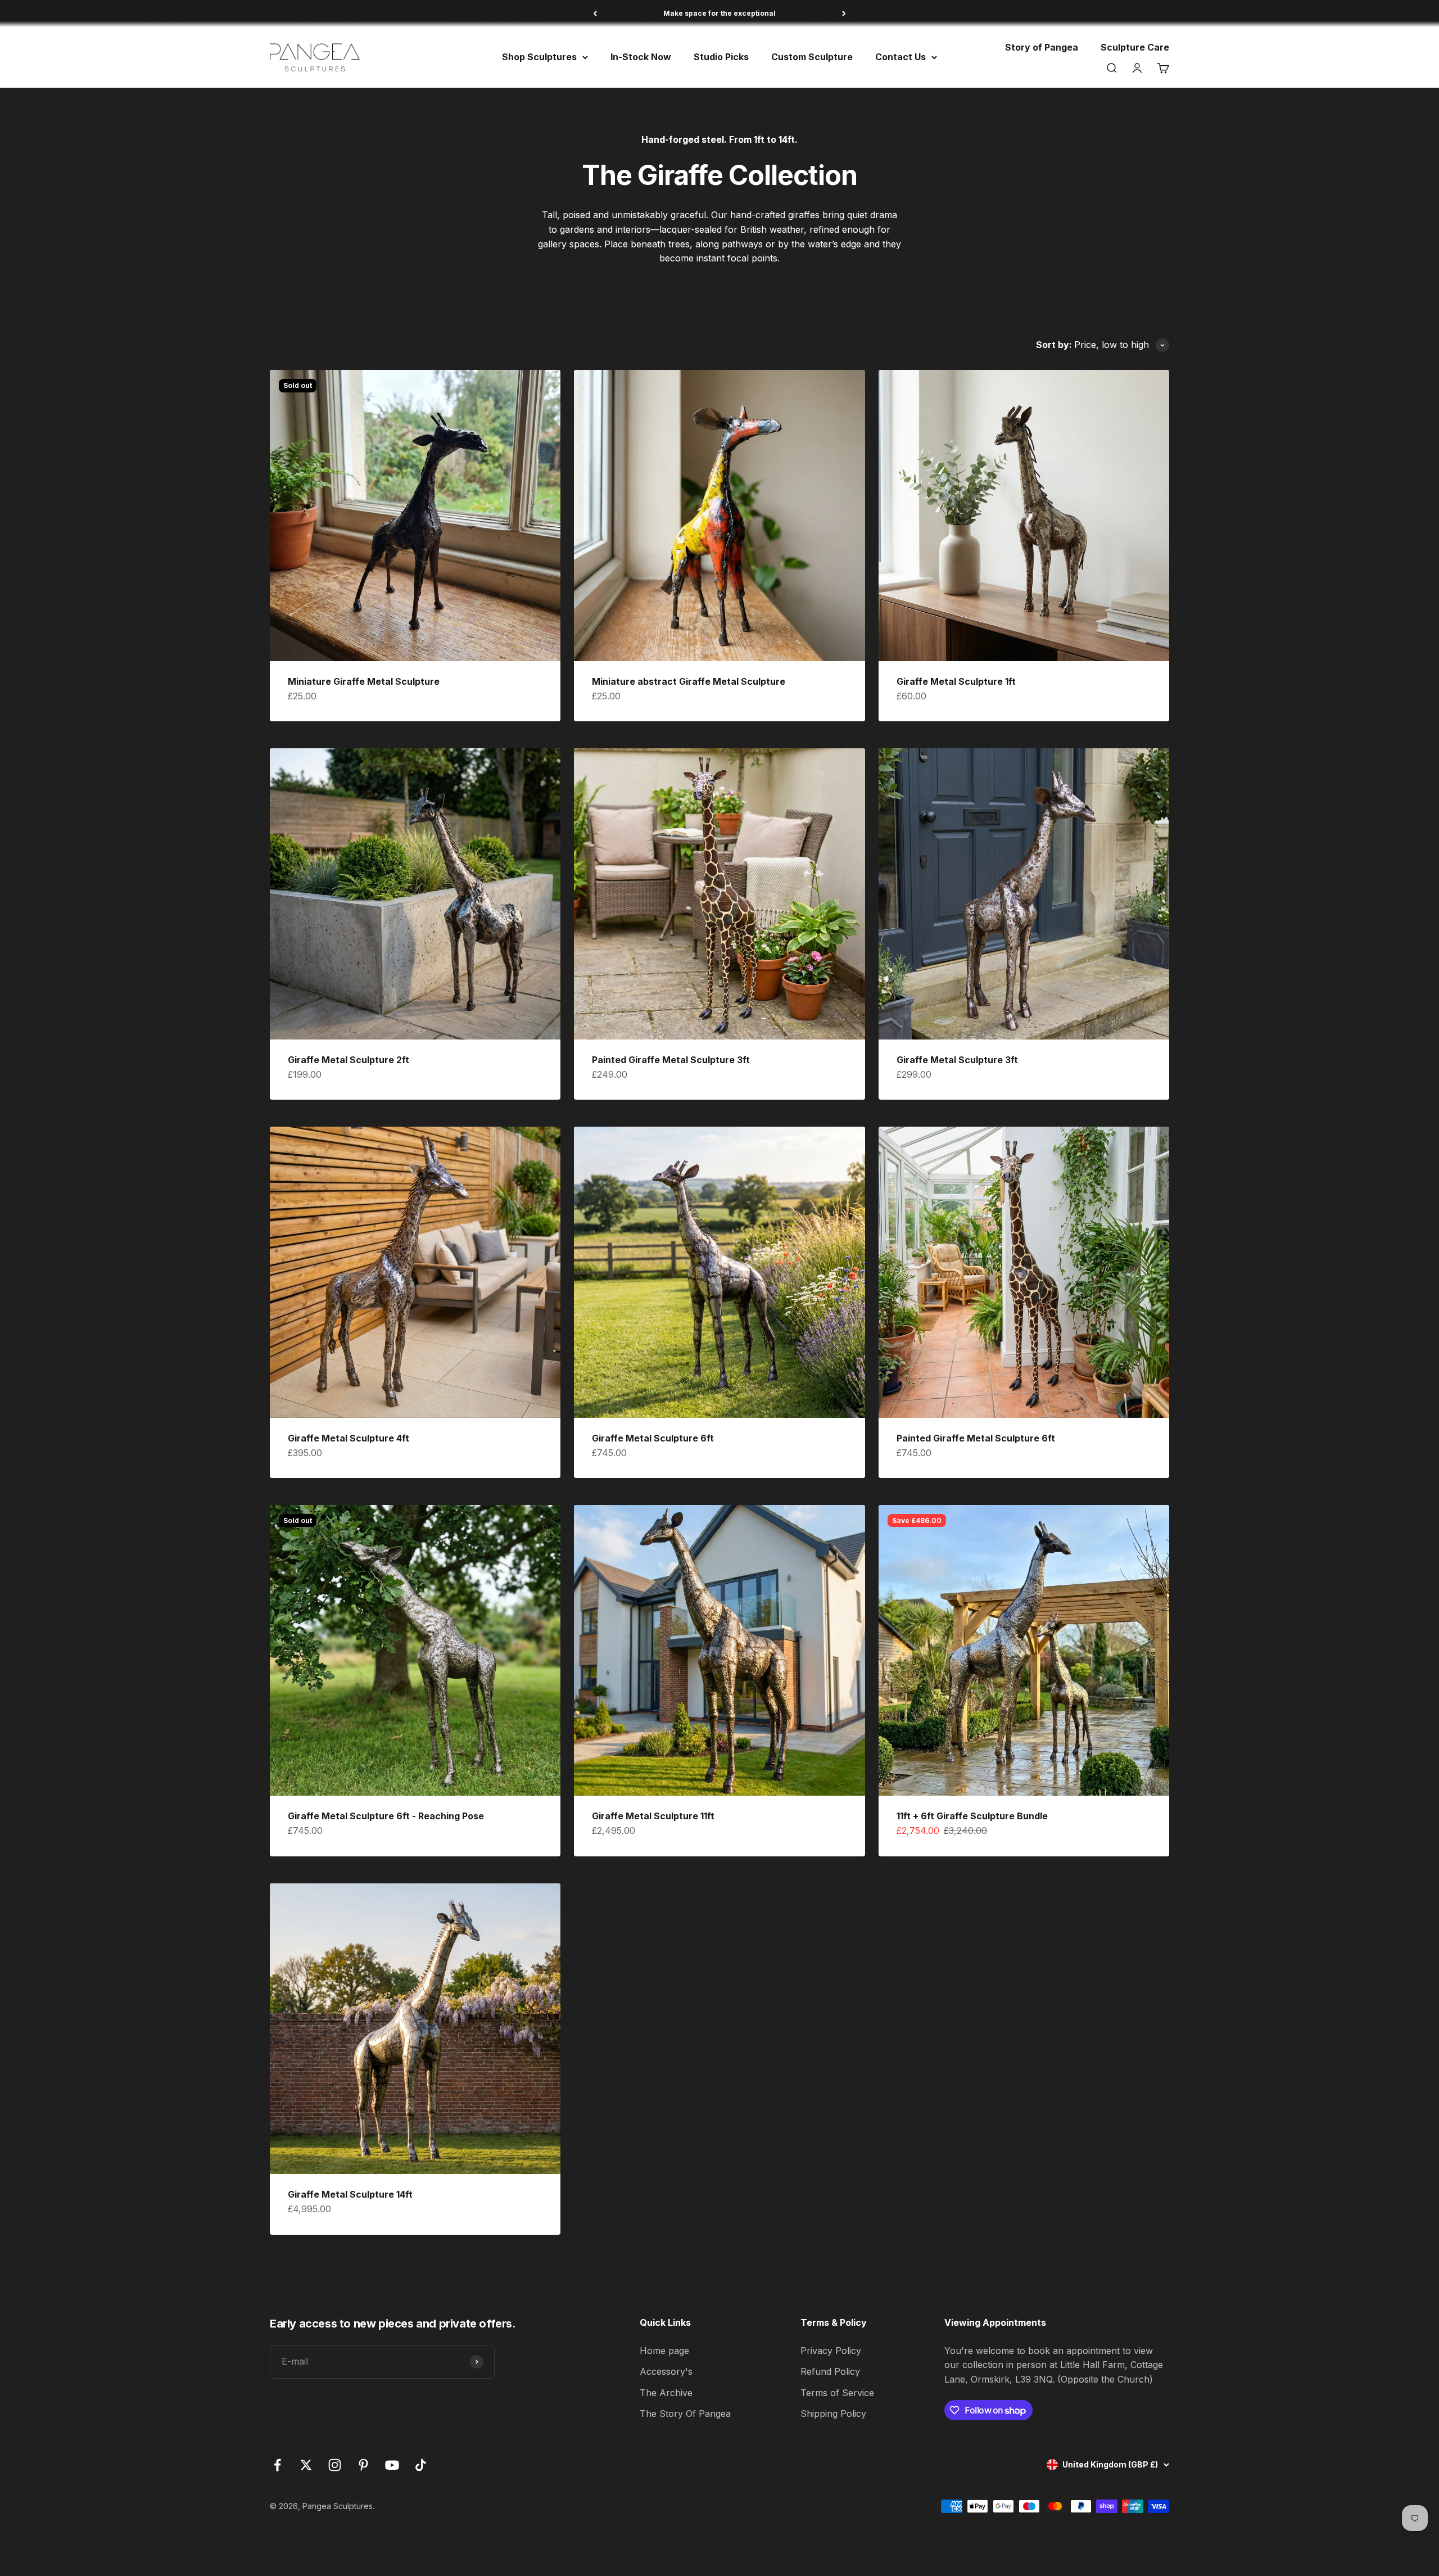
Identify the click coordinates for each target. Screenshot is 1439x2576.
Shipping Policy (833, 2414)
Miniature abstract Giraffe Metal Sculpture (689, 681)
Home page (664, 2351)
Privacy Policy (831, 2351)
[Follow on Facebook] (277, 2465)
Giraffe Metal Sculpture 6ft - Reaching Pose (386, 1816)
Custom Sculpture (812, 57)
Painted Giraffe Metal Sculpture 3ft (671, 1060)
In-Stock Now (641, 57)
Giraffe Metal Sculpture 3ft (957, 1060)
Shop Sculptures (539, 57)
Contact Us (900, 57)
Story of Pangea (1042, 47)
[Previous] (595, 13)
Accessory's (666, 2371)
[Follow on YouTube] (392, 2465)
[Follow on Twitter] (306, 2465)
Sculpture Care (1135, 47)
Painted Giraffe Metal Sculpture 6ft (976, 1438)
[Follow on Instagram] (335, 2465)
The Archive (666, 2393)
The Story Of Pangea (685, 2414)
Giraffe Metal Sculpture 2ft (349, 1060)
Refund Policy (830, 2371)
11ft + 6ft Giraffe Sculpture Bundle (972, 1816)
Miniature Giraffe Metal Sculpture (364, 681)
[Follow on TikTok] (421, 2465)
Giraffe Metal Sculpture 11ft (653, 1816)
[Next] (844, 13)
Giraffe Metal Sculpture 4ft (349, 1438)
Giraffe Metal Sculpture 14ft (350, 2194)
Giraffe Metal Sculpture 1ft (956, 681)
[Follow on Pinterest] (363, 2465)
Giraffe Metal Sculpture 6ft (653, 1438)
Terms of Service (837, 2393)
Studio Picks (721, 57)
